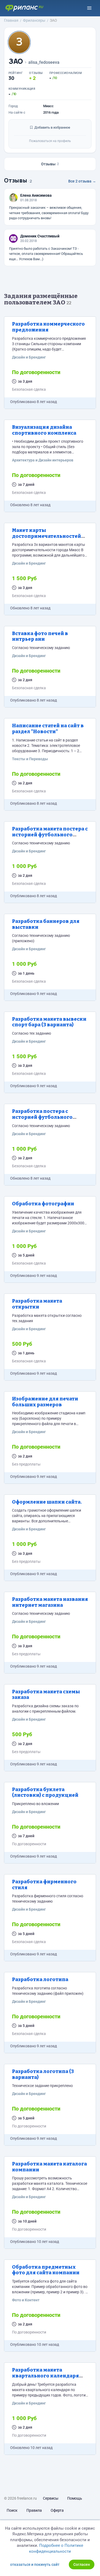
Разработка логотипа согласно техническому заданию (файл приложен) (48, 1991)
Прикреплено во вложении (35, 1804)
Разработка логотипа (40, 1979)
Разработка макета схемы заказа (46, 1695)
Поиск (12, 2510)
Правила (34, 2510)
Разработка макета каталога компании (49, 2167)
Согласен (82, 2564)
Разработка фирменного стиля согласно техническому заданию (48, 1899)
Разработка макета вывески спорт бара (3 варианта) (49, 1022)
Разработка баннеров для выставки (46, 924)
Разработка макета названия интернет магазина (50, 1602)
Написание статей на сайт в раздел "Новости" (48, 729)
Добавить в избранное (52, 127)
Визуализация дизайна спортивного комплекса (44, 430)
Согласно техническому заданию (41, 648)
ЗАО (16, 61)
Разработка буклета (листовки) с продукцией (45, 1792)
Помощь (75, 2498)
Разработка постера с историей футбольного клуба (42, 1117)
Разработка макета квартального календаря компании (45, 2376)
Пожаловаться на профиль (50, 141)
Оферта (57, 2510)
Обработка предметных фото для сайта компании (46, 2270)
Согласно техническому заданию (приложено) (41, 938)
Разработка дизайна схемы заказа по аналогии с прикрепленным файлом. (45, 1709)
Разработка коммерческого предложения (48, 327)
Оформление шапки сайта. (47, 1502)
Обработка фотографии (43, 1204)
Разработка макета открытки (37, 1304)
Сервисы (51, 2498)
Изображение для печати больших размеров (45, 1402)
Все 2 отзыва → (82, 181)
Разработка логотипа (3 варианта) (43, 2074)
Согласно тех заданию (31, 1033)
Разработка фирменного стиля (44, 1885)
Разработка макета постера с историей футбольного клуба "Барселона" (50, 835)
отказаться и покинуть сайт (35, 2564)
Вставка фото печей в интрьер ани (40, 636)
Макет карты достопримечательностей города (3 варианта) (47, 536)
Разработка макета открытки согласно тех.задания (47, 1318)
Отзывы (50, 164)
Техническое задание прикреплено (42, 2086)
